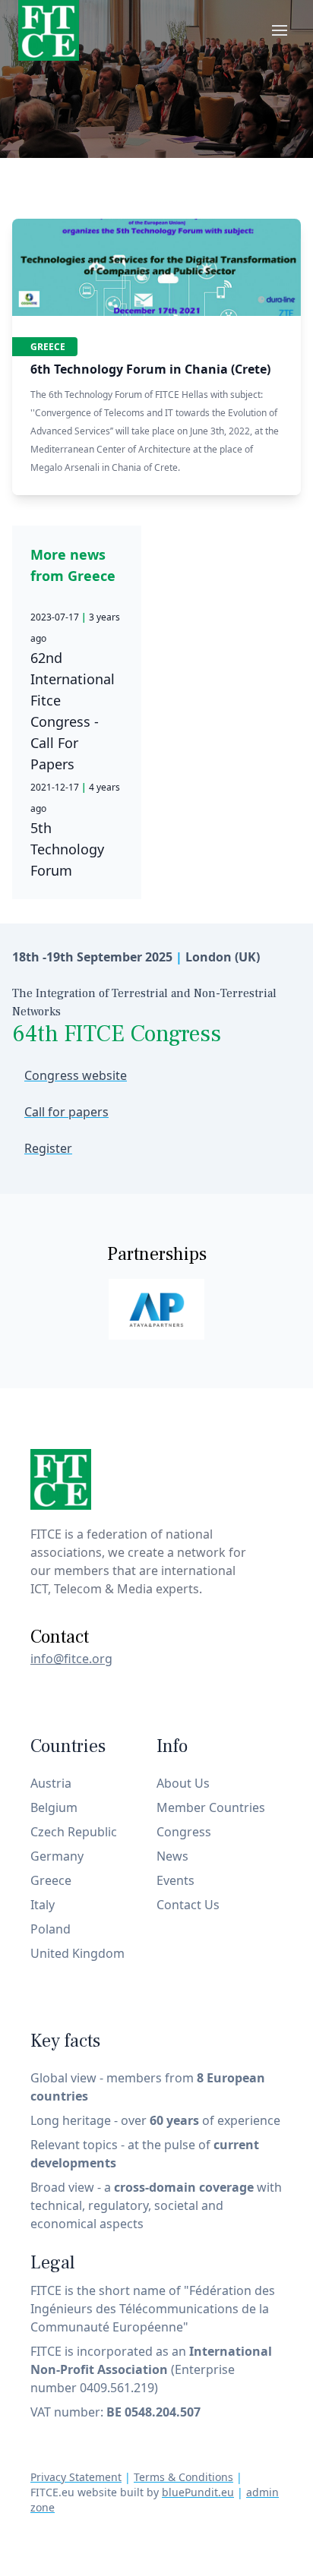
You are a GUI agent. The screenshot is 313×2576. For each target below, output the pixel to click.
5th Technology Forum (75, 830)
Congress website (76, 1075)
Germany (57, 1856)
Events (175, 1880)
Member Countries (211, 1807)
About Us (183, 1783)
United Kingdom (77, 1953)
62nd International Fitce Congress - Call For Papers (75, 692)
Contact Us (188, 1905)
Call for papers (66, 1112)
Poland (51, 1929)
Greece (48, 347)
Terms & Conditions (183, 2477)
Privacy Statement (76, 2477)
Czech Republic (74, 1832)
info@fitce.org (71, 1659)
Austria (51, 1783)
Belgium (54, 1807)
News (172, 1856)
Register (48, 1148)
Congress (184, 1832)
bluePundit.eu (198, 2492)
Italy (43, 1905)
